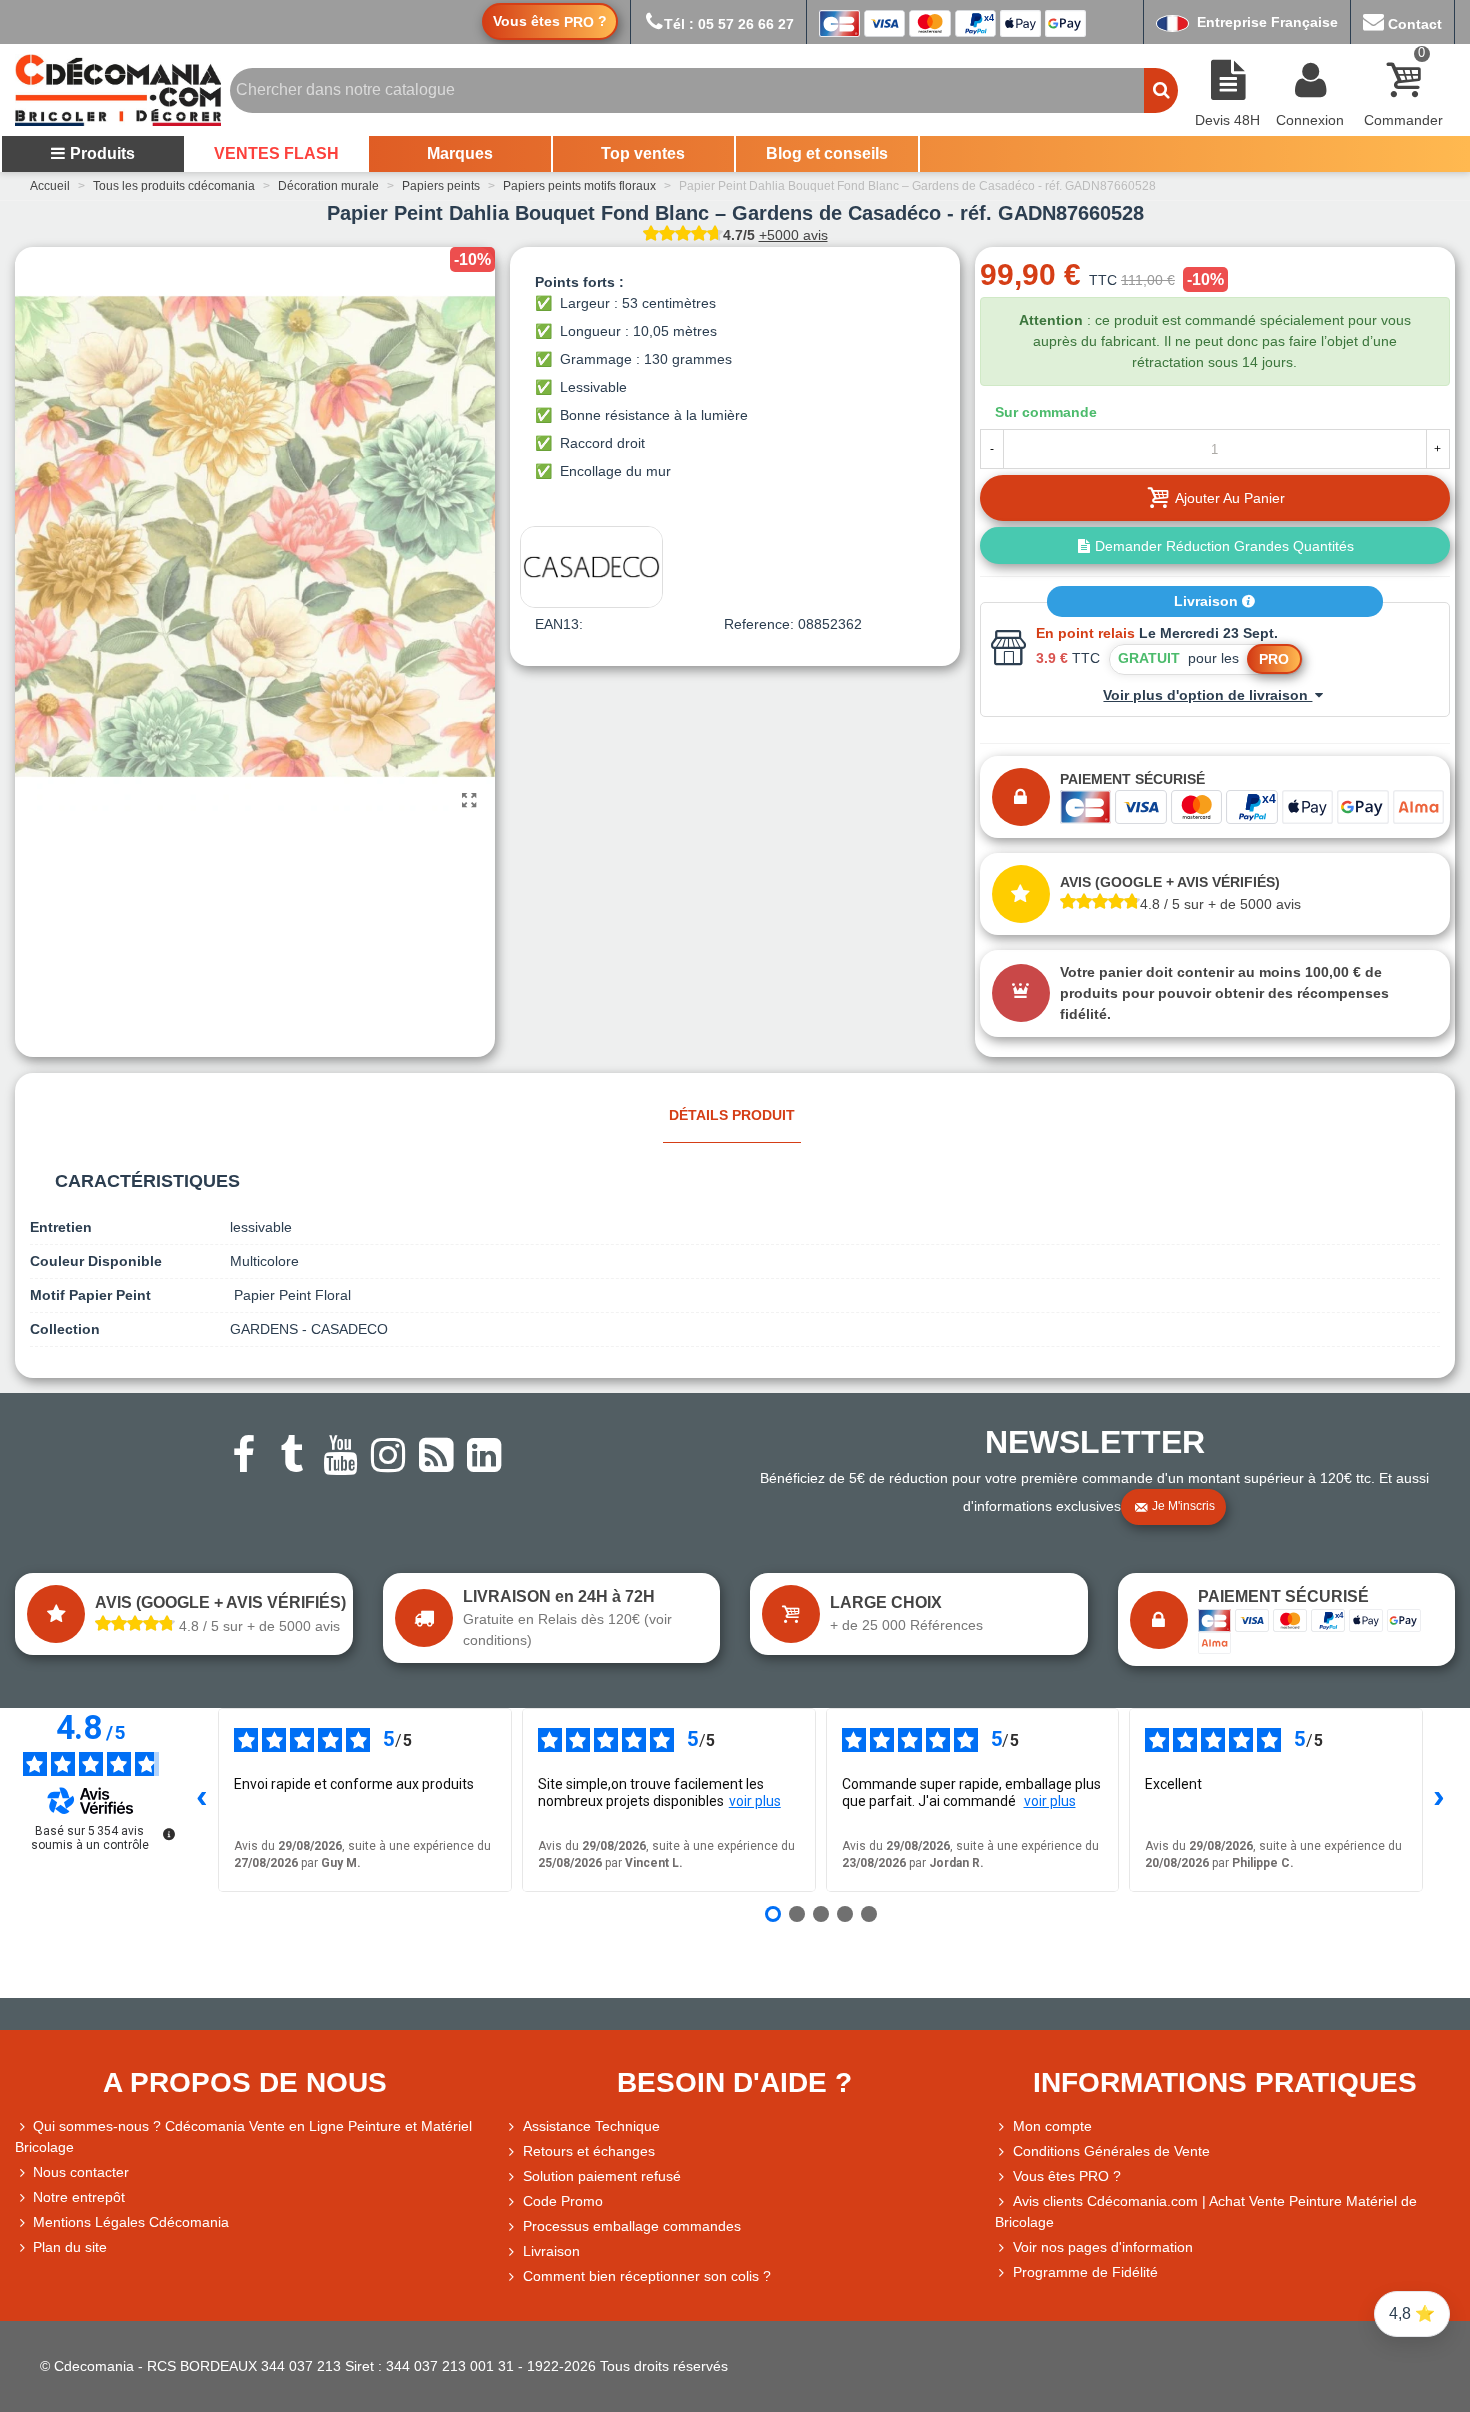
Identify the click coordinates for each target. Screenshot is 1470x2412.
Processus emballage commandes (632, 2226)
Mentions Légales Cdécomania (131, 2222)
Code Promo (563, 2201)
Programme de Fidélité (1085, 2272)
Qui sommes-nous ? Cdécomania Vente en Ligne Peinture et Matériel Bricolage (243, 2136)
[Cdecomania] (118, 90)
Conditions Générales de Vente (1111, 2151)
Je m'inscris (1183, 1506)
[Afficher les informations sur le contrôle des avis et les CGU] (169, 1834)
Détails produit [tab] (732, 1115)
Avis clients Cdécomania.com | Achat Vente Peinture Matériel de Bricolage (1206, 2211)
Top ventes (643, 153)
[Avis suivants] (1439, 1800)
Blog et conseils (827, 153)
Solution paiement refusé (602, 2176)
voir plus (755, 1801)
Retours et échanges (589, 2151)
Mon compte (1052, 2126)
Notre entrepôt (79, 2197)
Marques (460, 153)
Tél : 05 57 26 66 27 (729, 24)
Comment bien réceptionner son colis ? (647, 2276)
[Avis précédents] (202, 1800)
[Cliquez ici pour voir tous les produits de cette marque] (591, 567)
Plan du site (70, 2247)
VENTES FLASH (276, 153)
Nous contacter (81, 2172)
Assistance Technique (591, 2126)
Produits (102, 153)
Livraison (1208, 601)
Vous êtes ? (550, 21)
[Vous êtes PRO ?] (1004, 2176)
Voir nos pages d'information (1103, 2247)
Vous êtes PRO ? (1067, 2176)
